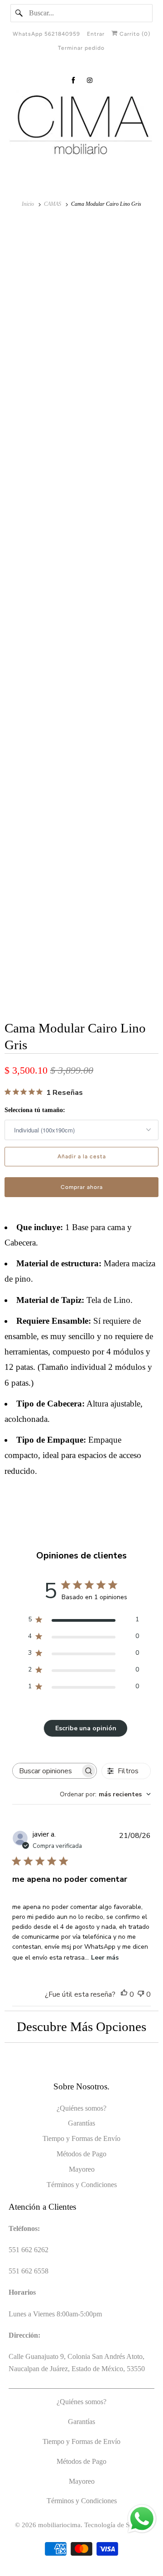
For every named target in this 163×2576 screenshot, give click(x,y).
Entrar (96, 34)
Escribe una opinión (86, 1728)
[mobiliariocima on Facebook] (73, 80)
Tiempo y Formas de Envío (81, 2138)
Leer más (105, 1958)
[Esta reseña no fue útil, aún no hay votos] (141, 1995)
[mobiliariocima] (81, 126)
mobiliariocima (59, 2525)
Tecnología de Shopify (116, 2525)
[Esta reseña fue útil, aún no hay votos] (124, 1995)
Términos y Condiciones (82, 2185)
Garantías (81, 2123)
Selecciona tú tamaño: (35, 1110)
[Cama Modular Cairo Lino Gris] (81, 297)
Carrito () (134, 34)
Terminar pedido (81, 48)
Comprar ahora (82, 1187)
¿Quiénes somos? (81, 2108)
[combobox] (105, 1794)
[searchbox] (46, 1771)
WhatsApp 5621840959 (46, 34)
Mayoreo (82, 2169)
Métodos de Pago (81, 2154)
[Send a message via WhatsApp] (142, 2519)
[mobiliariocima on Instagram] (90, 80)
